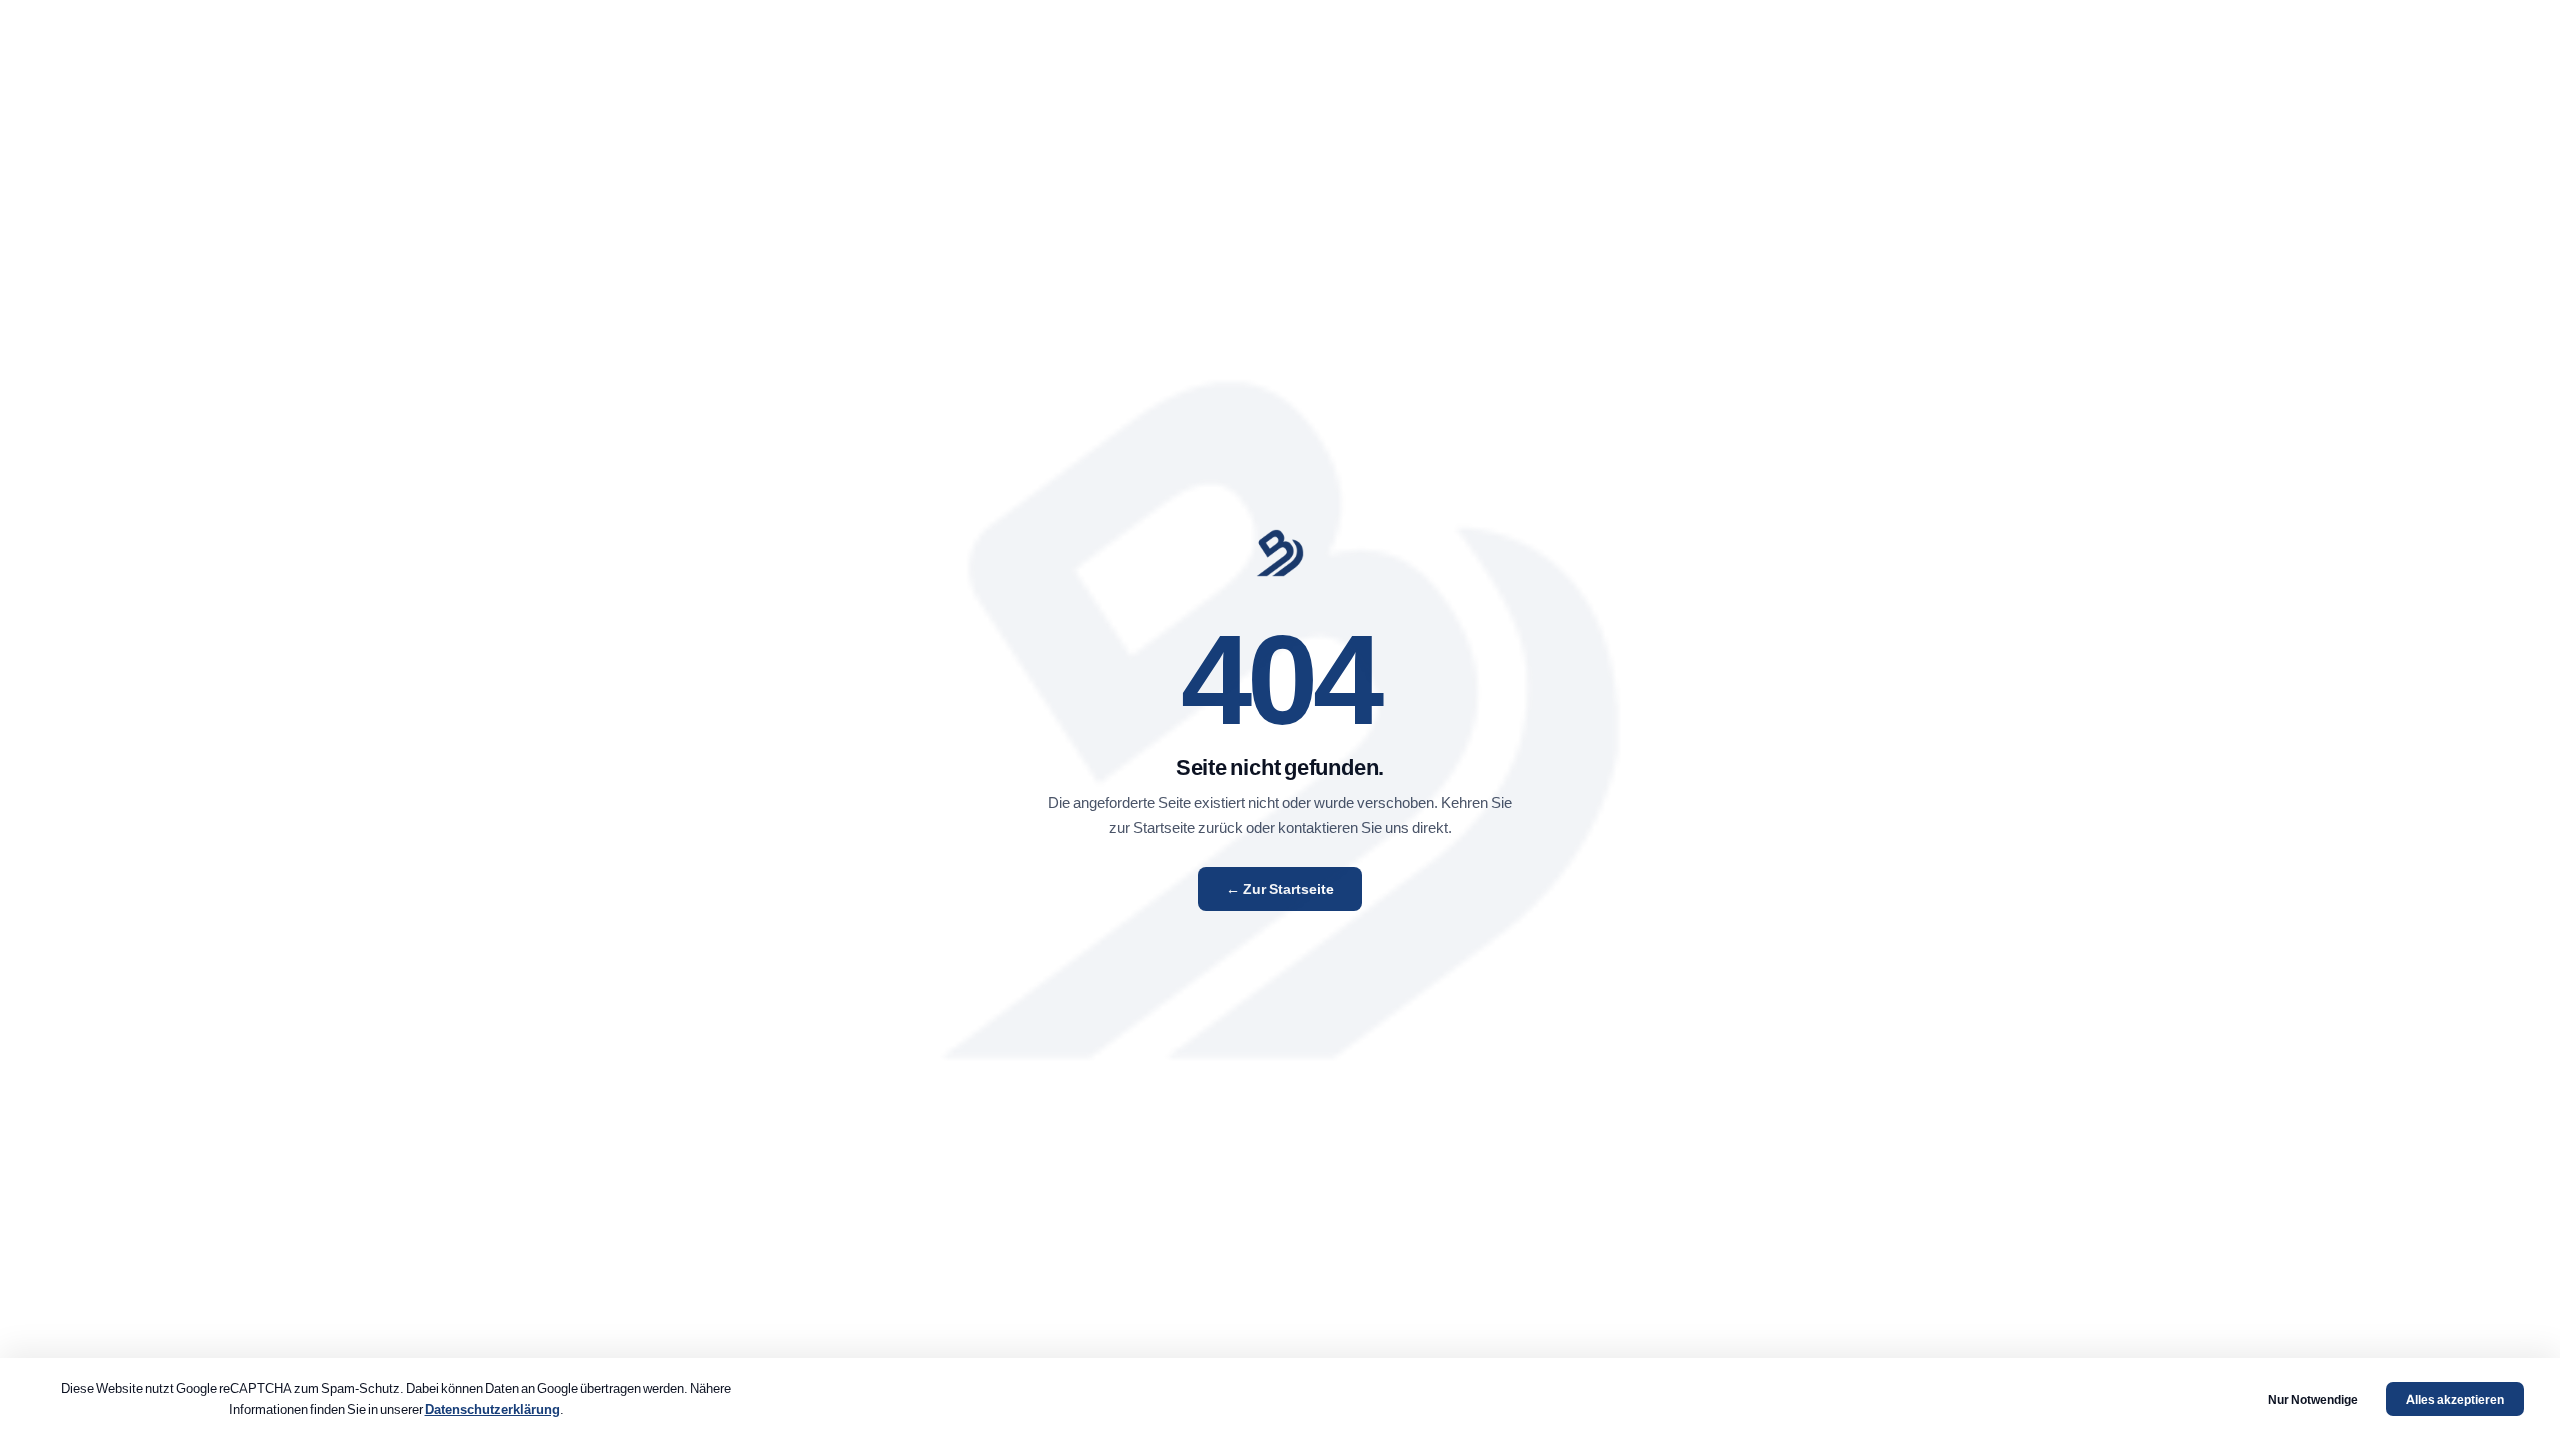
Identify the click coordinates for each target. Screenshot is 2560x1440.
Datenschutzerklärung (492, 1408)
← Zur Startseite (1280, 889)
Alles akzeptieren (2455, 1399)
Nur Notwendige (2313, 1399)
